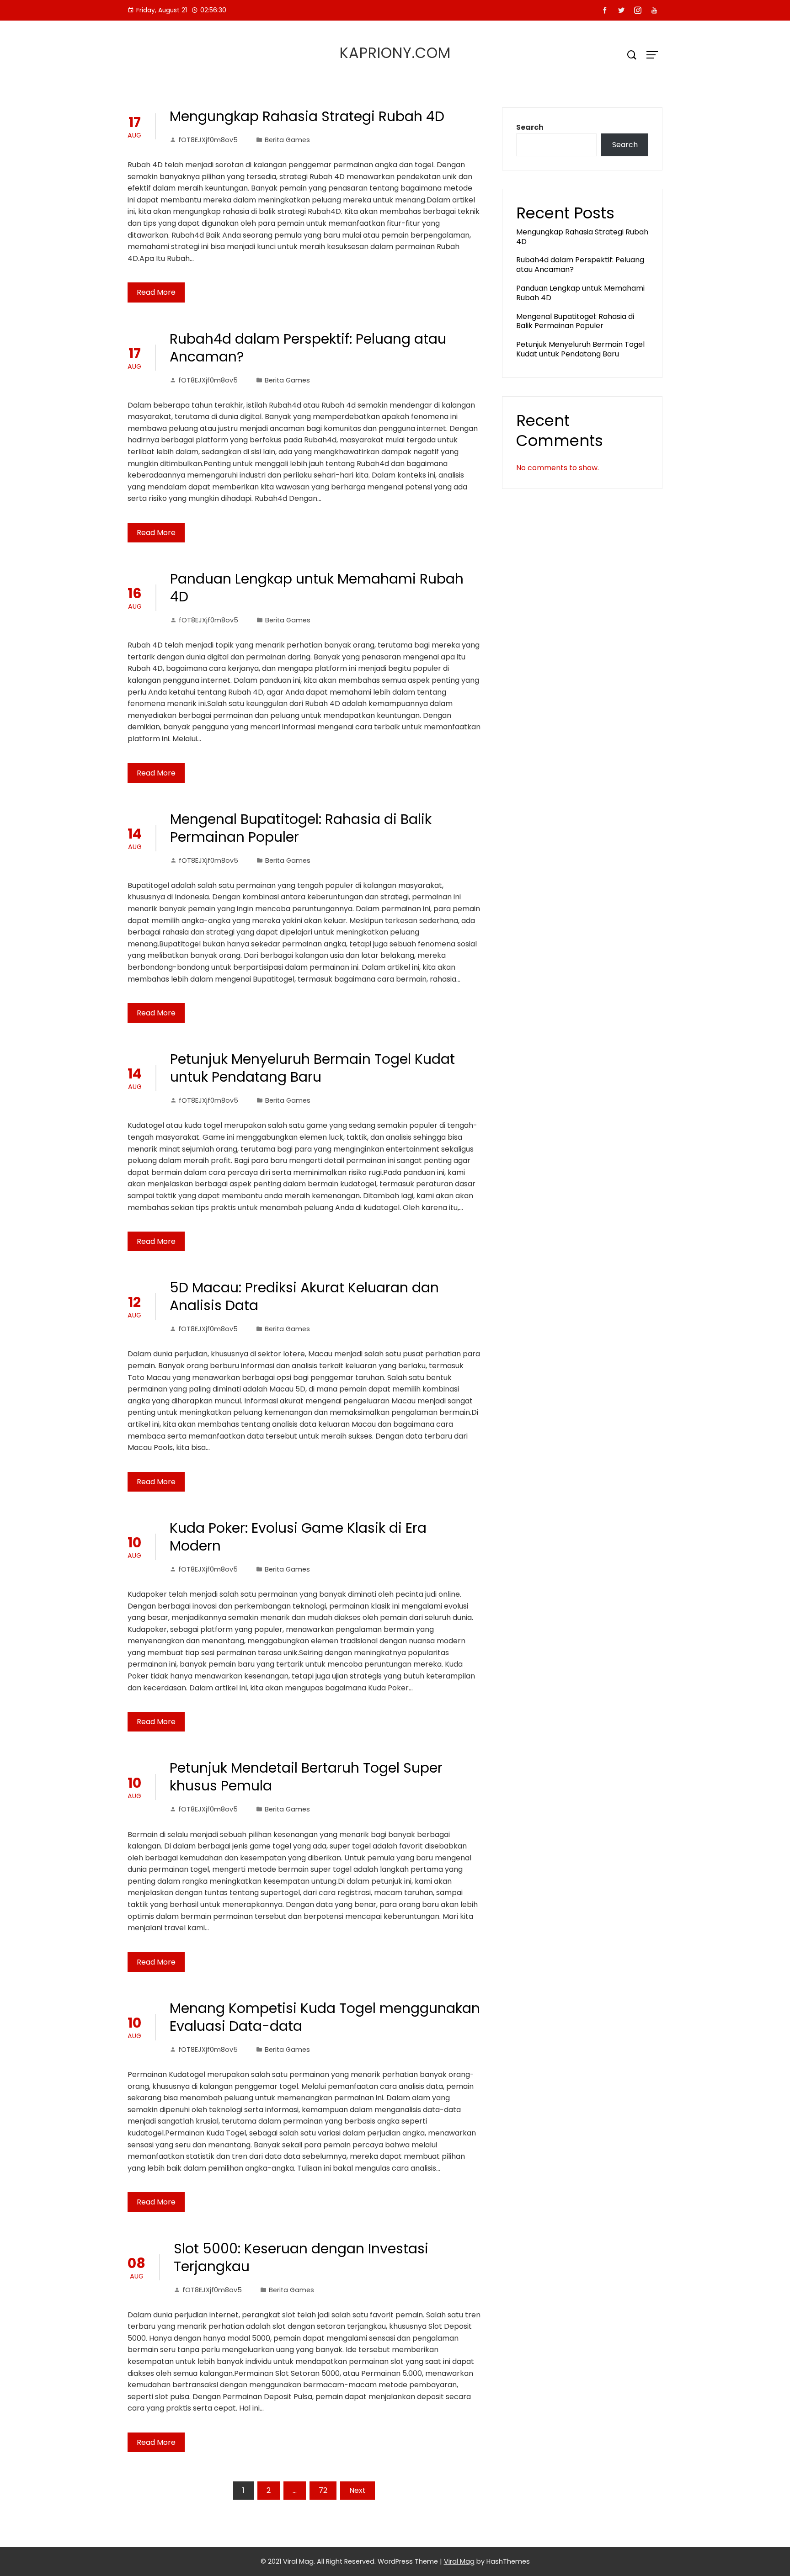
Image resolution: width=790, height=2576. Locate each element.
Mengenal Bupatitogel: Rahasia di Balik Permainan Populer (301, 828)
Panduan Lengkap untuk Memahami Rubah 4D (317, 588)
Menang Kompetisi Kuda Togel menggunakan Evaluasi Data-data (325, 2017)
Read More (156, 292)
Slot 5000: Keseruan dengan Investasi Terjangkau (301, 2257)
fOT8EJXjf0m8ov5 (208, 140)
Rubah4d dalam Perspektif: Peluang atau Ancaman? (308, 348)
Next (358, 2490)
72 (323, 2490)
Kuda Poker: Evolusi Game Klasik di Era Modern (298, 1537)
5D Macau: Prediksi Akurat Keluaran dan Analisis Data (304, 1296)
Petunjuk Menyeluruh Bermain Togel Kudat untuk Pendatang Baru (312, 1068)
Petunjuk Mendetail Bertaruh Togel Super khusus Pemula (306, 1777)
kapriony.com (395, 53)
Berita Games (287, 140)
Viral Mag (459, 2561)
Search (530, 127)
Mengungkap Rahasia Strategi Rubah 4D (307, 116)
